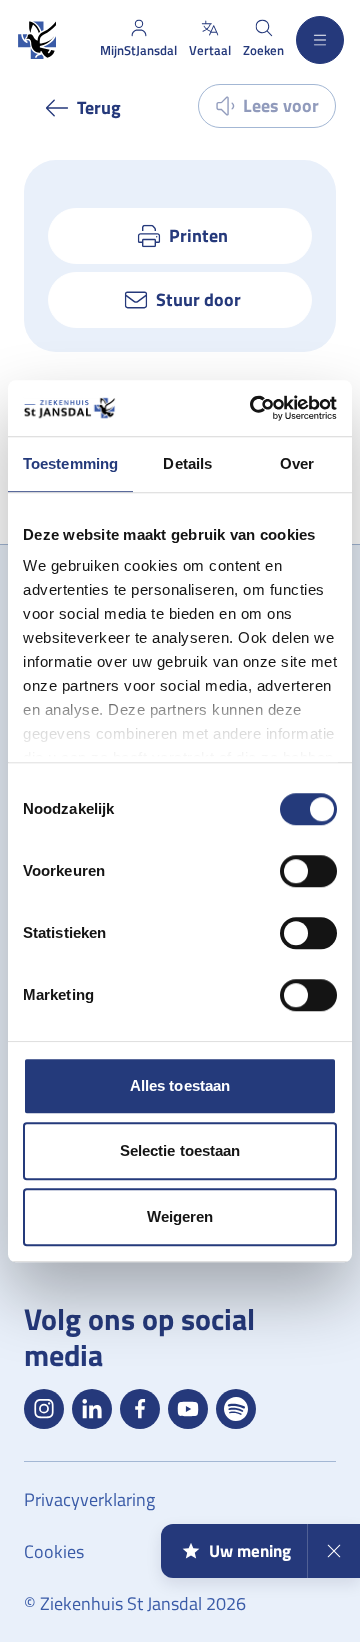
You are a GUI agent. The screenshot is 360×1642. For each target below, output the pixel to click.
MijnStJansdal (138, 50)
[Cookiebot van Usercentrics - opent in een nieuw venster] (254, 408)
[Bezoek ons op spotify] (236, 1409)
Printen (198, 235)
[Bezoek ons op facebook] (140, 1409)
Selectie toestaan (180, 1150)
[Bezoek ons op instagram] (44, 1409)
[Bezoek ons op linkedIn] (92, 1409)
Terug (99, 107)
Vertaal (210, 50)
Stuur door (198, 299)
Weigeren (180, 1216)
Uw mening (250, 1551)
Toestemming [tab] (70, 463)
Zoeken (263, 50)
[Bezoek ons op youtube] (188, 1409)
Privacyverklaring (89, 1499)
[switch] (308, 871)
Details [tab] (187, 463)
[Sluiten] (333, 1551)
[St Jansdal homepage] (36, 40)
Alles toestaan (180, 1085)
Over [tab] (297, 463)
